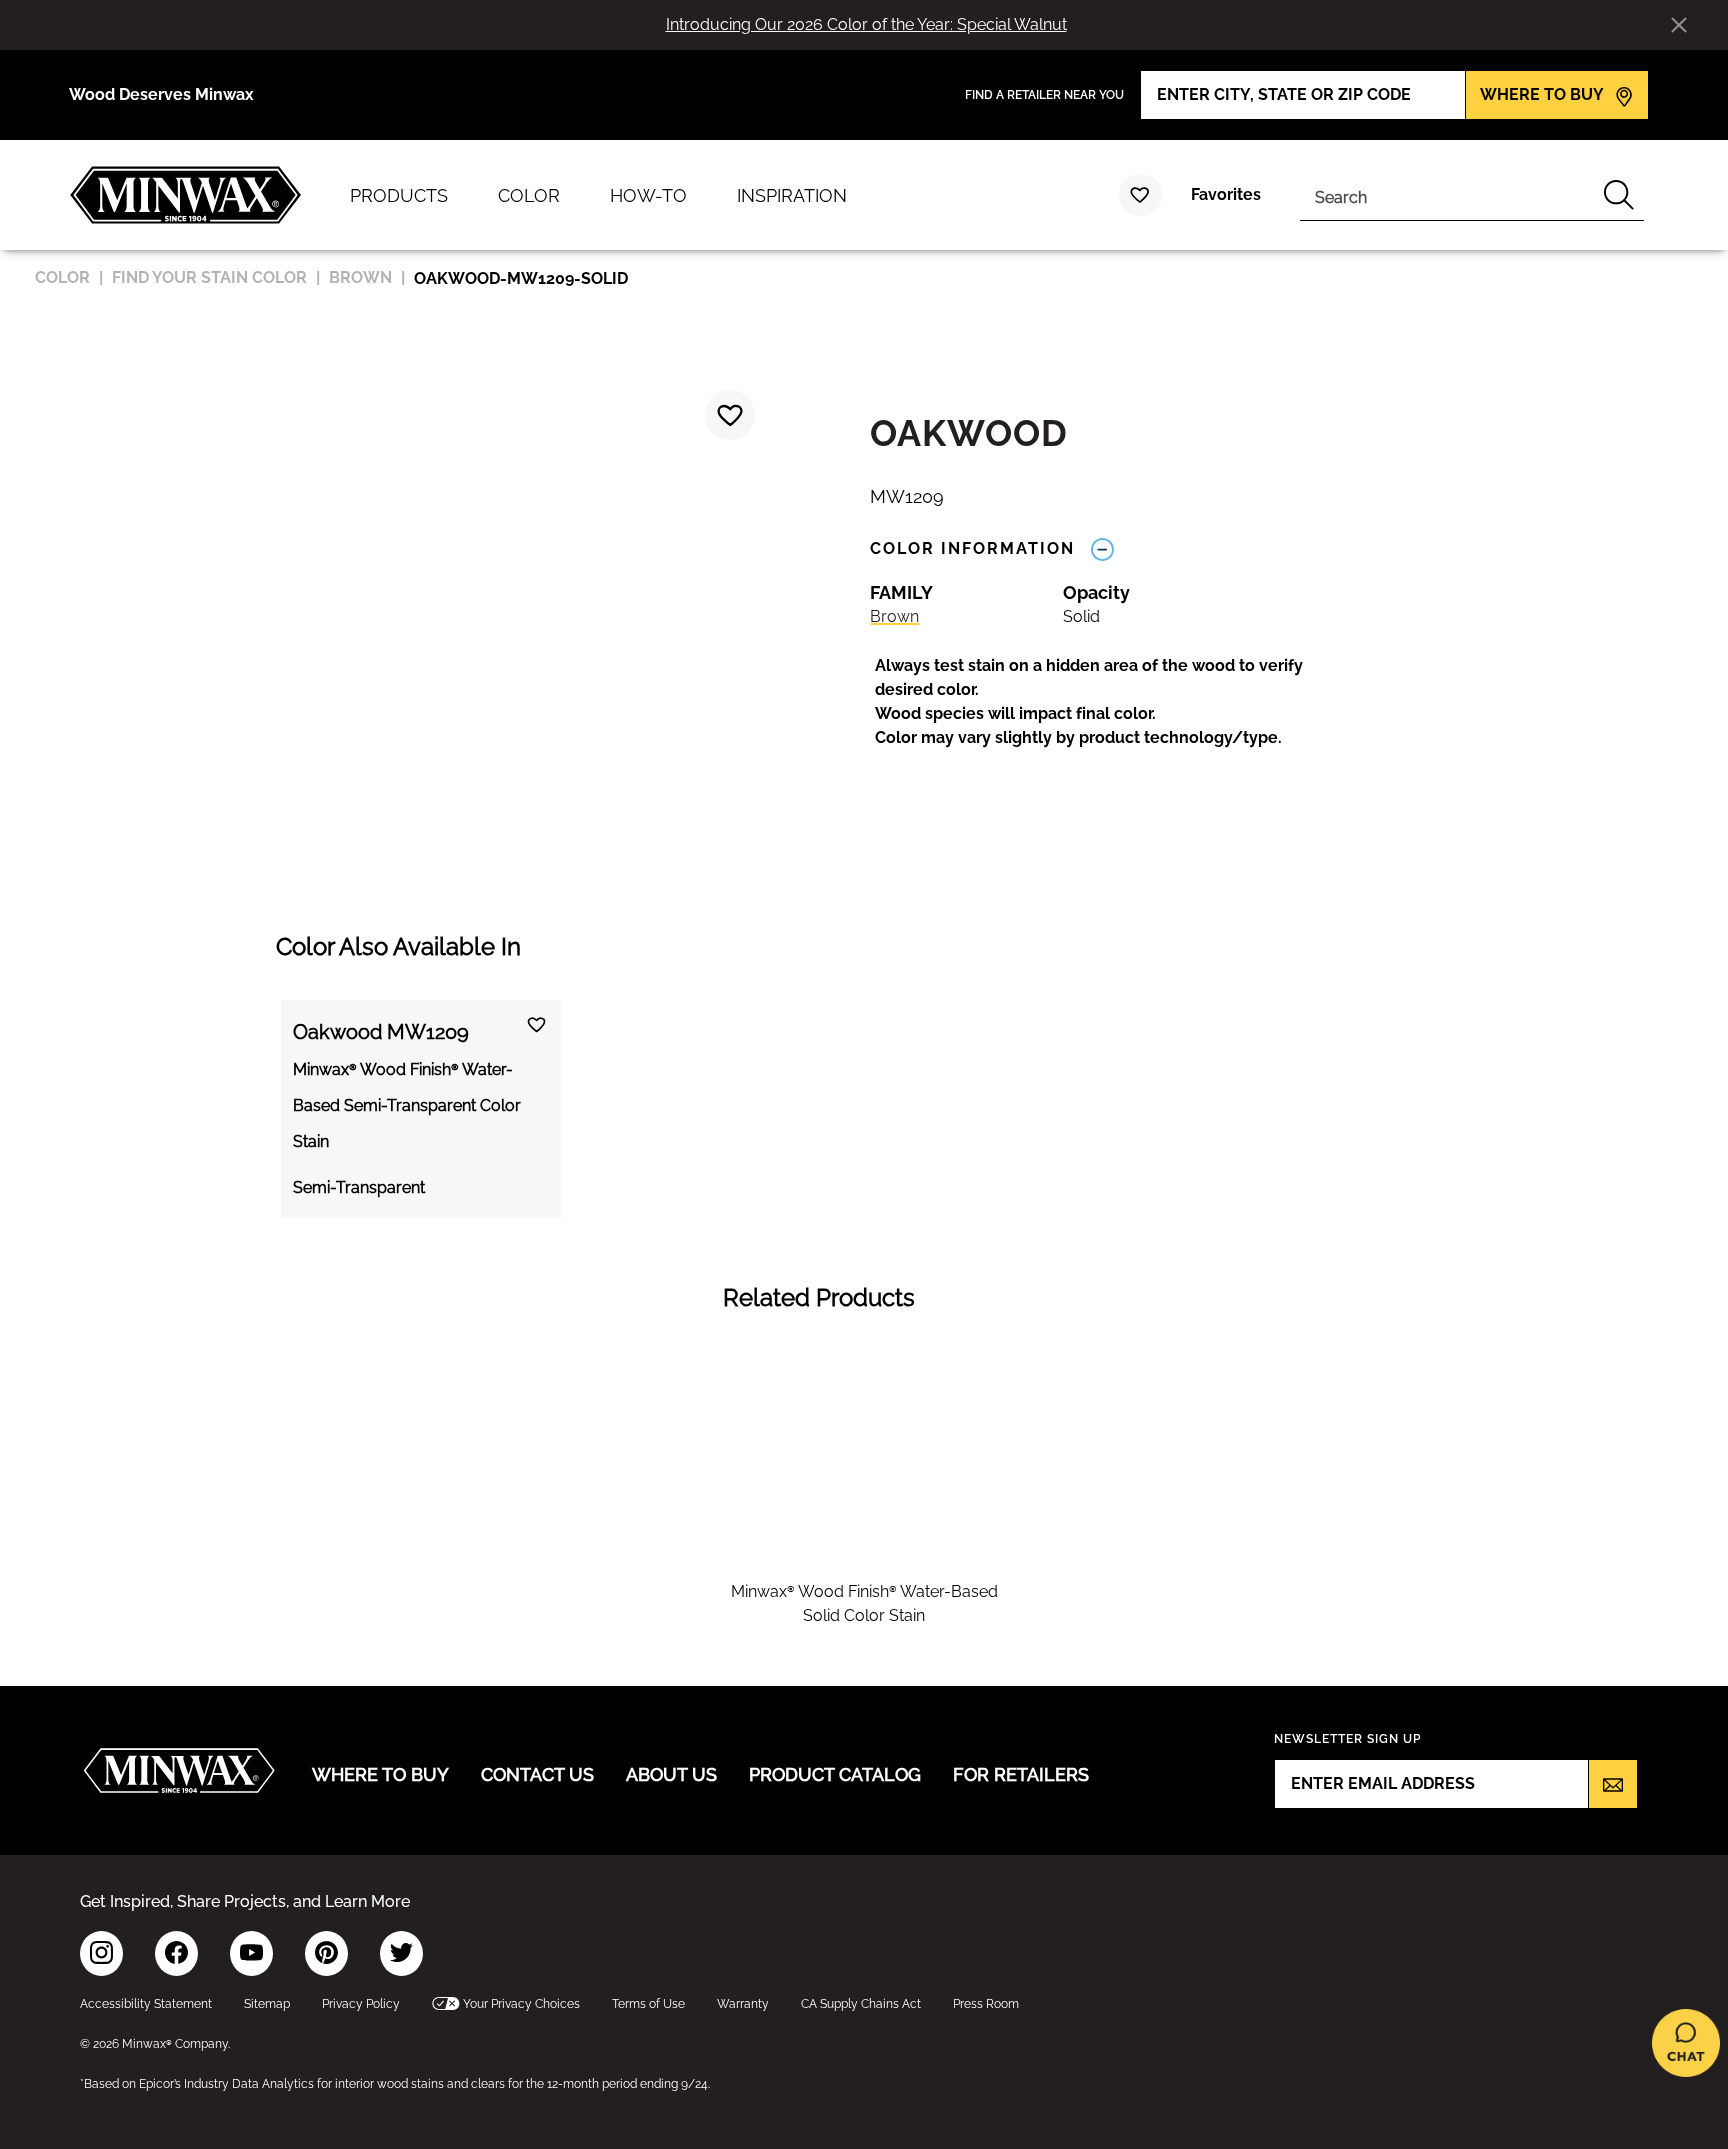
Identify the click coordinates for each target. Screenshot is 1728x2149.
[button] (1110, 702)
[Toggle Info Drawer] (1102, 548)
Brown (894, 616)
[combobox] (1447, 195)
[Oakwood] (730, 415)
